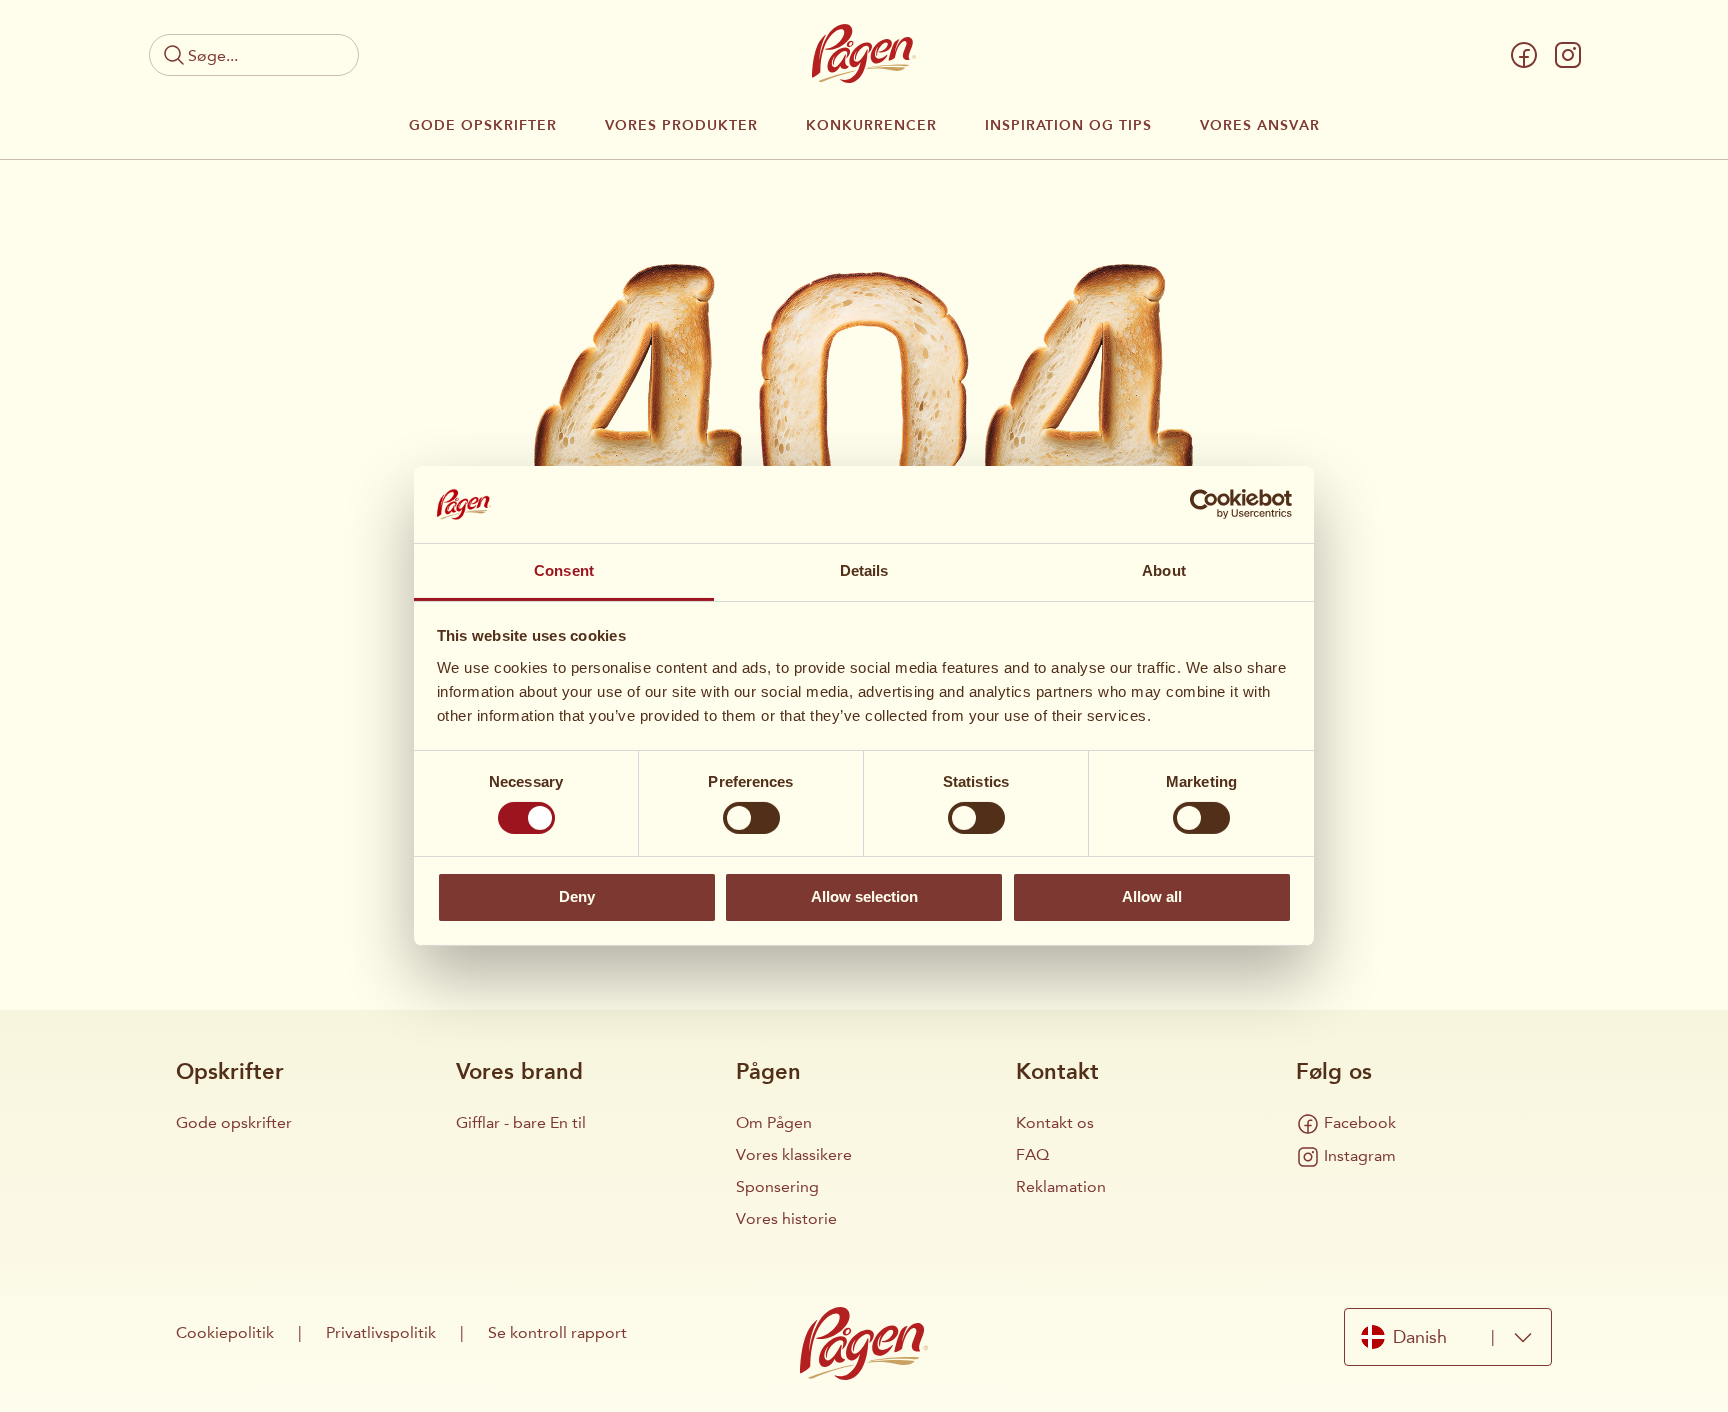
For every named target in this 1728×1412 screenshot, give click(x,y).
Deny (577, 896)
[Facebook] (1524, 55)
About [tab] (1164, 570)
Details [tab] (864, 570)
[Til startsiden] (864, 53)
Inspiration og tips (1068, 126)
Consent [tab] (564, 570)
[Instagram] (1568, 55)
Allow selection (864, 896)
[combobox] (1448, 1337)
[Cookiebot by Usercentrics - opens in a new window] (1204, 504)
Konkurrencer (871, 126)
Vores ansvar (1260, 126)
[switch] (751, 818)
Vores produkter (681, 126)
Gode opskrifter (483, 126)
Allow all (1152, 896)
